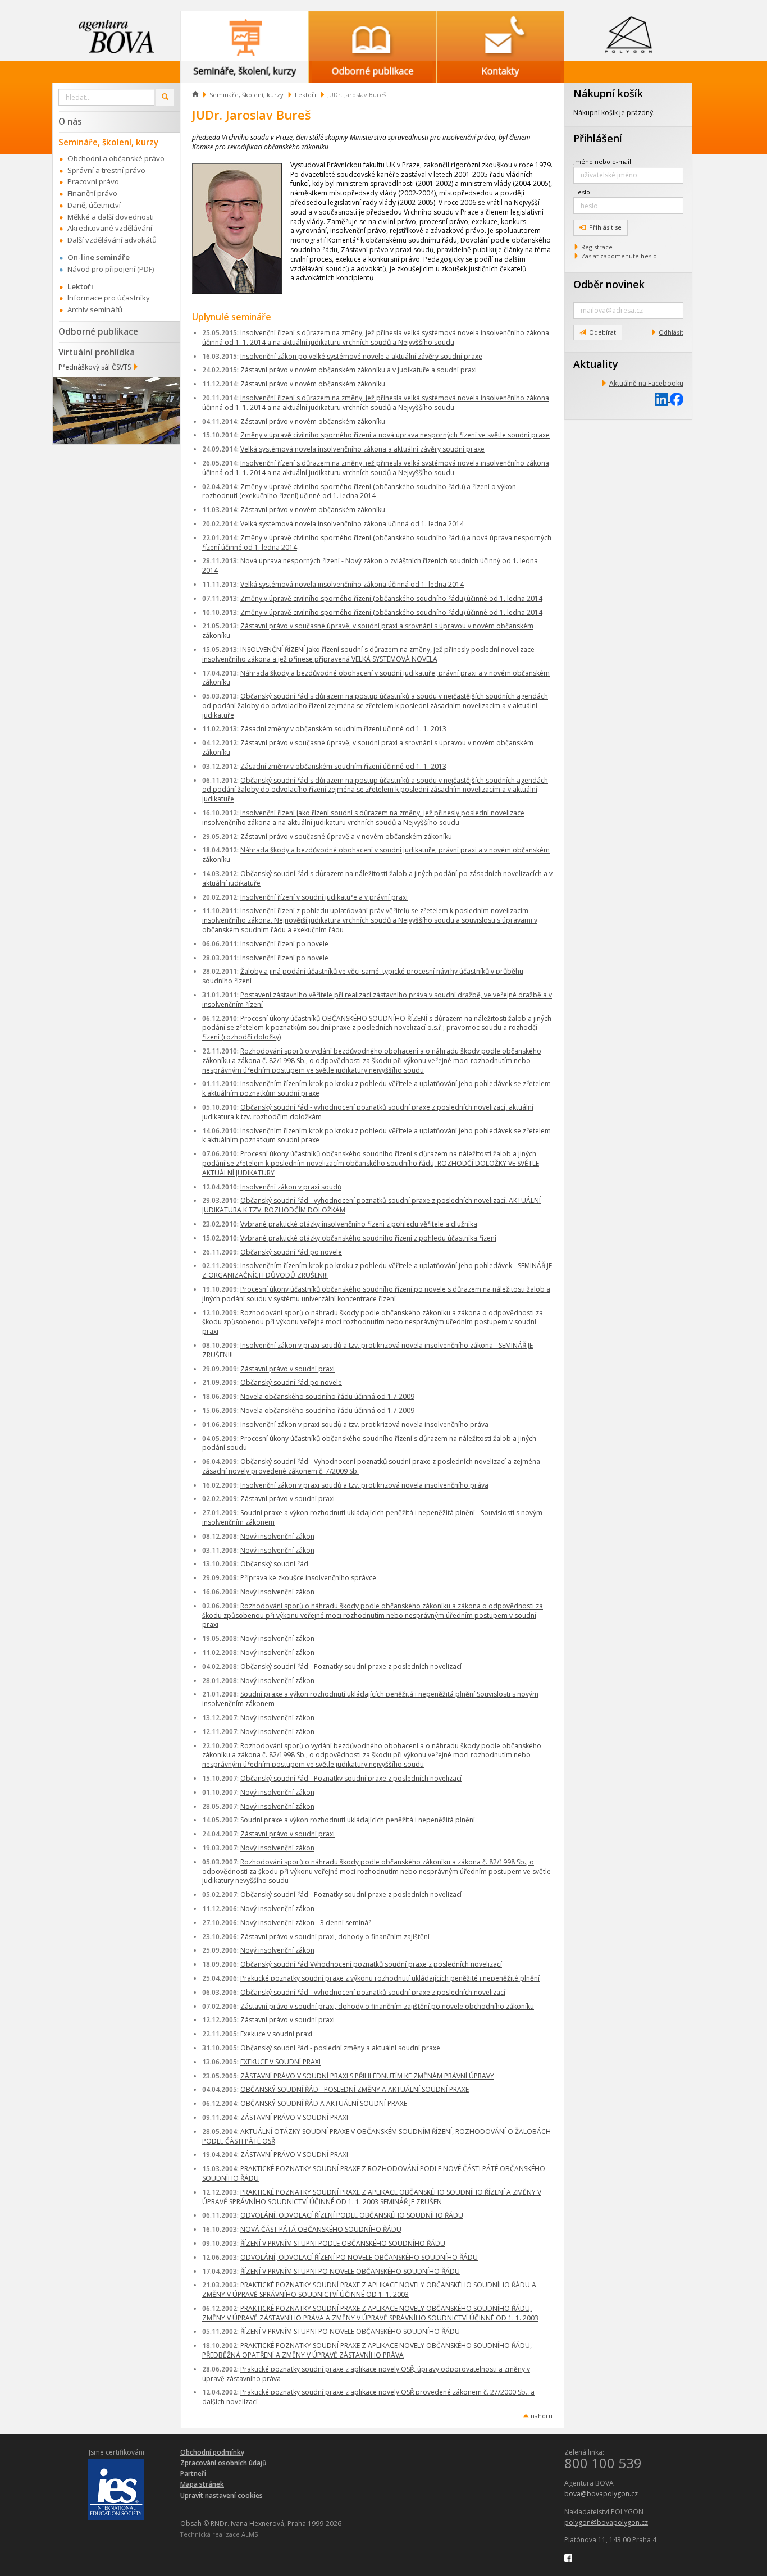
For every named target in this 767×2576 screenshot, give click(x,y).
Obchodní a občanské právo (116, 158)
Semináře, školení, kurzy (246, 95)
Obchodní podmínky (212, 2452)
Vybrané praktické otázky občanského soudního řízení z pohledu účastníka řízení (368, 1238)
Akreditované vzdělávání (110, 228)
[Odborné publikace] (372, 36)
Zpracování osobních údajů (223, 2463)
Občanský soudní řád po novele (291, 1252)
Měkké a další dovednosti (111, 217)
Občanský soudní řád (274, 1564)
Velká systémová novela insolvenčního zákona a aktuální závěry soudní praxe (362, 449)
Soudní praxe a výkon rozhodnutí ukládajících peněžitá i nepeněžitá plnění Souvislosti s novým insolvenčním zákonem (370, 1699)
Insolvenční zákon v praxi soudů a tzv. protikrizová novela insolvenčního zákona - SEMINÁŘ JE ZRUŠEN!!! (367, 1350)
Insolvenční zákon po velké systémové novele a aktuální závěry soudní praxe (361, 356)
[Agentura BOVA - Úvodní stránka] (116, 36)
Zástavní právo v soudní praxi (287, 1369)
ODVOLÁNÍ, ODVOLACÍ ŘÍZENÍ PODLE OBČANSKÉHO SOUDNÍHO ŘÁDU (352, 2215)
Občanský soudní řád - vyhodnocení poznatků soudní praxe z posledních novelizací (373, 1992)
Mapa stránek (202, 2484)
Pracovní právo (93, 181)
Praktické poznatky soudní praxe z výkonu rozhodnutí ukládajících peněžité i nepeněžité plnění (390, 1978)
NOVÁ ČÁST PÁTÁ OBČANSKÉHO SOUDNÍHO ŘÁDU (321, 2229)
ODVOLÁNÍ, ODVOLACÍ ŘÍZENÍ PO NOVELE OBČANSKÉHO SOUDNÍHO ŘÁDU (359, 2257)
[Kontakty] (500, 36)
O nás (70, 121)
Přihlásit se (605, 227)
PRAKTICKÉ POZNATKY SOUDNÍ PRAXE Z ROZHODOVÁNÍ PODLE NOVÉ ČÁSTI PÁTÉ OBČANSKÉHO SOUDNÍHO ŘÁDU (374, 2173)
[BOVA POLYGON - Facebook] (568, 2557)
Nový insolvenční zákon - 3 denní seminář (306, 1923)
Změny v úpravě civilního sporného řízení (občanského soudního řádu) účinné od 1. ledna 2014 (391, 598)
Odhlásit (671, 332)
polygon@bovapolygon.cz (606, 2522)
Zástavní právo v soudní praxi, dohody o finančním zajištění (335, 1937)
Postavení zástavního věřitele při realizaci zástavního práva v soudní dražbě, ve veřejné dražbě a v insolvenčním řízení (377, 1000)
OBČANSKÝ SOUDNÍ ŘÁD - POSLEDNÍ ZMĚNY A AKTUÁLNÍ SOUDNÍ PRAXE (355, 2089)
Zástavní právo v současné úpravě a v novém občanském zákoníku (346, 836)
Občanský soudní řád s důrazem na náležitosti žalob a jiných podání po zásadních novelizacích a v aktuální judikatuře (377, 878)
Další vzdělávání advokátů (112, 240)
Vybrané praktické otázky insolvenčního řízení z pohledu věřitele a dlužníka (359, 1224)
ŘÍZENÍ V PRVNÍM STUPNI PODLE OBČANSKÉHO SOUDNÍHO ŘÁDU (343, 2243)
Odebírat (602, 332)
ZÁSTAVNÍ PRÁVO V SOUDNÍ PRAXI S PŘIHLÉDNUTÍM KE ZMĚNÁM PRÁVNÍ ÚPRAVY (367, 2076)
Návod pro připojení (101, 269)
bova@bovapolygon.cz (601, 2494)
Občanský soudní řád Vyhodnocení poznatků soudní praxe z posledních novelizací (371, 1964)
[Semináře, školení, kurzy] (244, 36)
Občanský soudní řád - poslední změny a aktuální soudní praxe (340, 2048)
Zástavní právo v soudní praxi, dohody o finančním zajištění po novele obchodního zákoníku (387, 2006)
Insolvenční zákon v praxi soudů (291, 1187)
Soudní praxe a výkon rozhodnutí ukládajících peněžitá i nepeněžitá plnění (358, 1820)
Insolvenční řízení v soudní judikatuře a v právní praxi (324, 897)
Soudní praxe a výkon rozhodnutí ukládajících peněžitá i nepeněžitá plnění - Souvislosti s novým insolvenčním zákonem (372, 1517)
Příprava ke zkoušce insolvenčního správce (308, 1578)
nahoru (542, 2416)
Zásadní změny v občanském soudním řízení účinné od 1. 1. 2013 (343, 729)
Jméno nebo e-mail (602, 161)
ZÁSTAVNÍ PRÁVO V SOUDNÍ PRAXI (294, 2117)
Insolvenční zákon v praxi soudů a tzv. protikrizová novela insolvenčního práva (364, 1424)
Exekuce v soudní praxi (276, 2034)
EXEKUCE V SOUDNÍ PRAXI (280, 2062)
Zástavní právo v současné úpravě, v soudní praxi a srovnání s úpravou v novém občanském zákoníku (368, 631)
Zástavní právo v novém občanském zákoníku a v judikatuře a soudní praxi (359, 370)
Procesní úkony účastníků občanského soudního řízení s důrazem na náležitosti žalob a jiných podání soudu (369, 1443)
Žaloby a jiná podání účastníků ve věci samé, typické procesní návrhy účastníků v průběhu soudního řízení (363, 976)
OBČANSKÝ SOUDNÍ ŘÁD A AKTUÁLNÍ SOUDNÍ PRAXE (324, 2103)
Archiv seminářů (95, 309)
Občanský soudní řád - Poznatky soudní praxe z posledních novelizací (351, 1667)
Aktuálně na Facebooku (646, 383)
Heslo (582, 192)
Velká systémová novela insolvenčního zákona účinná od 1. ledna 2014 (352, 524)
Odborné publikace (98, 331)
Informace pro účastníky (109, 298)
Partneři (193, 2474)
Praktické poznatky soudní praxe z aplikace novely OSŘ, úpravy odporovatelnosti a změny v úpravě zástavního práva (366, 2374)
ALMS (250, 2534)
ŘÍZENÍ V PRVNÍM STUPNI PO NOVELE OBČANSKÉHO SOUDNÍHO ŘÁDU (350, 2271)
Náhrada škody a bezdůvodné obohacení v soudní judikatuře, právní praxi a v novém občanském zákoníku (376, 678)
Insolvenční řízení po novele (284, 944)
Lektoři (305, 95)
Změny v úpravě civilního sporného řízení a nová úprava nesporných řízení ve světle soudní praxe (395, 435)
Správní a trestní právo (106, 170)
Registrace (597, 247)
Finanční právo (92, 193)
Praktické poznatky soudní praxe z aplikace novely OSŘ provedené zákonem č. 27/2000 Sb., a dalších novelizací (368, 2397)
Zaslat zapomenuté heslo (619, 256)
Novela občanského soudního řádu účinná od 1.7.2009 (327, 1396)
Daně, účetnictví (94, 205)
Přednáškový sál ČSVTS (95, 367)
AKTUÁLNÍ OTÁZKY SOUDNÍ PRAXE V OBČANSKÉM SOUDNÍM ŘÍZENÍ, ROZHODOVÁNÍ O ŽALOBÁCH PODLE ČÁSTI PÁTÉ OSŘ (376, 2136)
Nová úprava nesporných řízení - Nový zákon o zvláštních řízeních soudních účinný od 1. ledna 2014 (370, 566)
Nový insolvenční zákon (277, 1536)
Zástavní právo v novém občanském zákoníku (313, 384)
